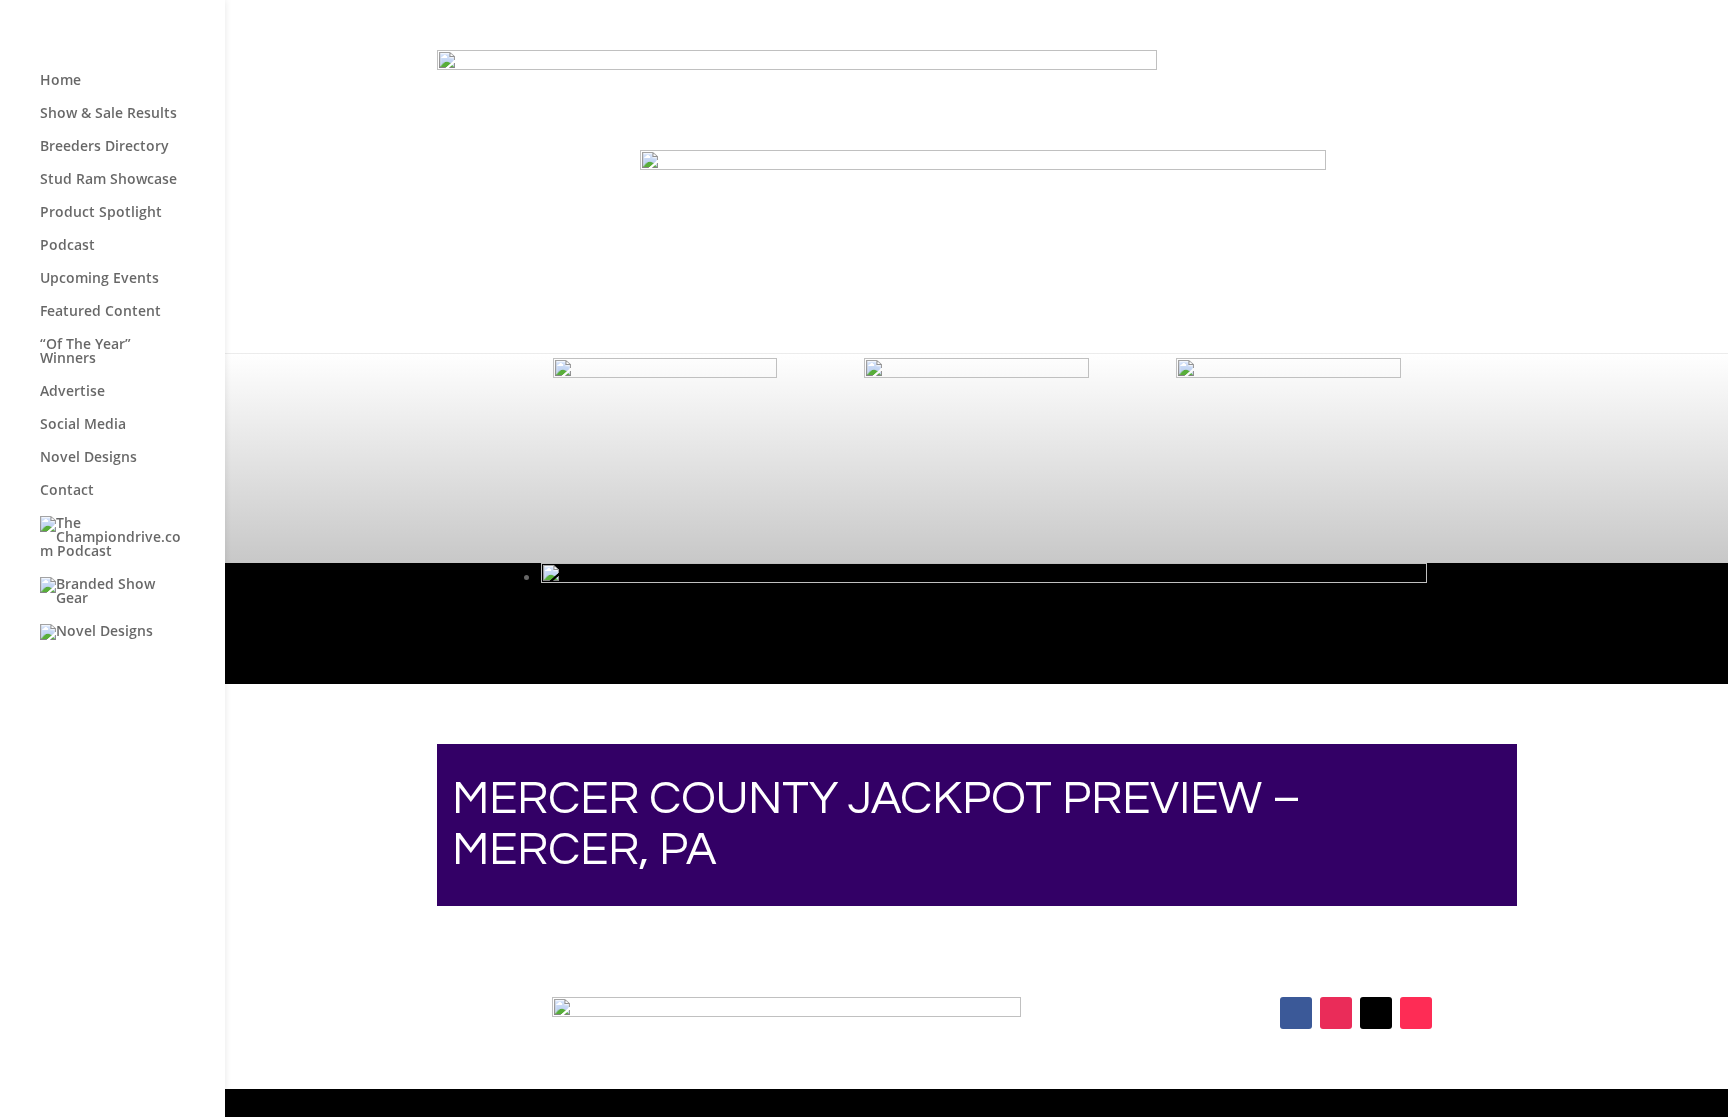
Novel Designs (88, 458)
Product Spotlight (101, 213)
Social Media (83, 425)
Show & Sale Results (108, 114)
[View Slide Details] (983, 164)
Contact (67, 491)
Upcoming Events (99, 279)
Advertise (72, 392)
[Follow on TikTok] (1416, 1013)
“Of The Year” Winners (85, 352)
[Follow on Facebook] (1296, 1013)
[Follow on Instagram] (1336, 1013)
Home (60, 81)
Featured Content (100, 312)
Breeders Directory (104, 147)
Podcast (67, 246)
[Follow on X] (1376, 1013)
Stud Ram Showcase (108, 180)
